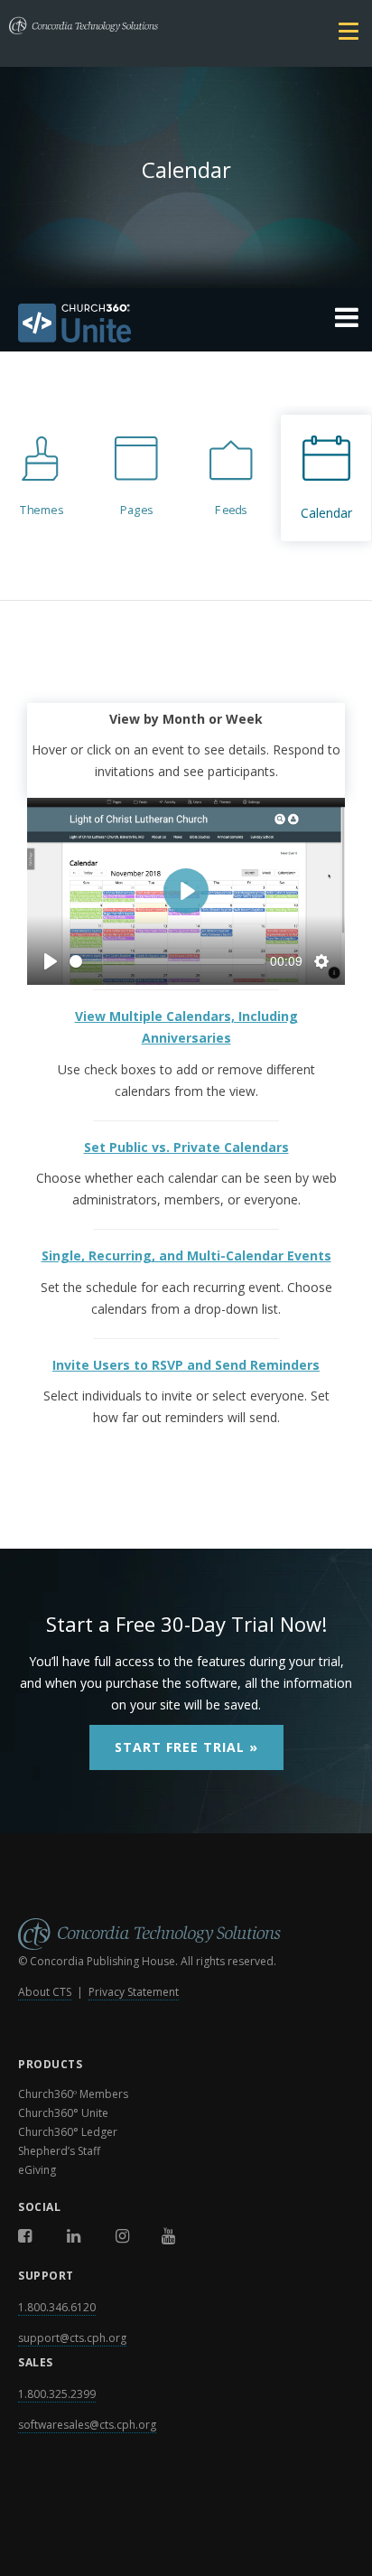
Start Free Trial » (186, 1747)
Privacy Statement (134, 1992)
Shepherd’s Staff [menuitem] (59, 2151)
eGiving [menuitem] (37, 2170)
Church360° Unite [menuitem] (63, 2113)
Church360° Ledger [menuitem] (68, 2132)
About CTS (45, 1992)
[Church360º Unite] (186, 326)
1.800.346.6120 (57, 2307)
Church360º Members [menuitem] (73, 2094)
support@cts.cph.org (72, 2338)
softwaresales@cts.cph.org (87, 2425)
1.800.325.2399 (57, 2394)
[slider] (167, 961)
